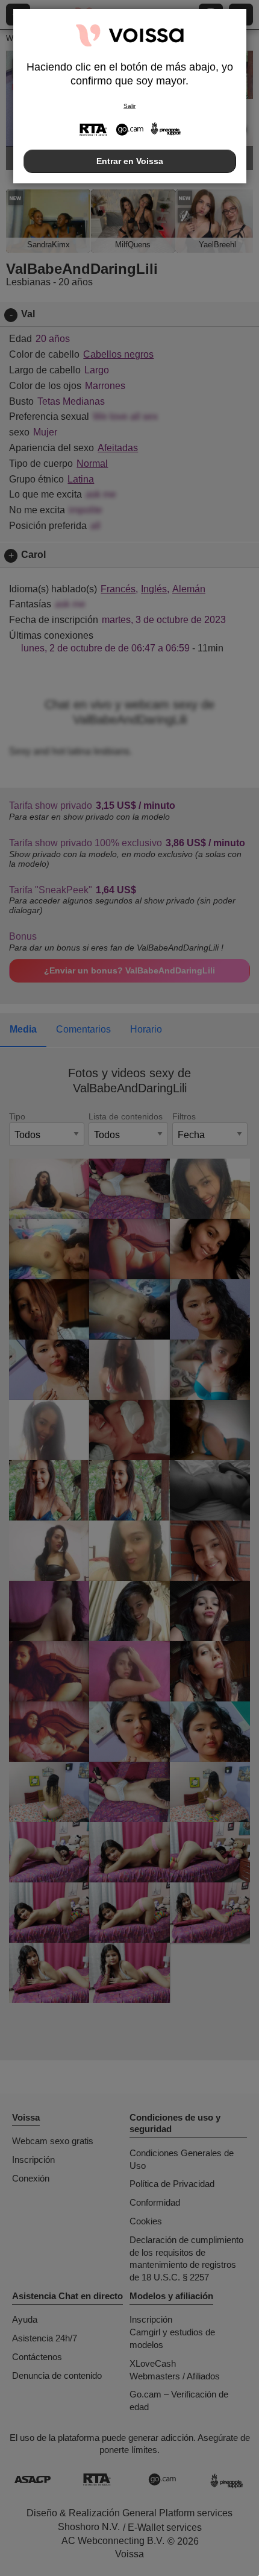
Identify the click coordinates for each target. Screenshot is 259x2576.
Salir (129, 106)
